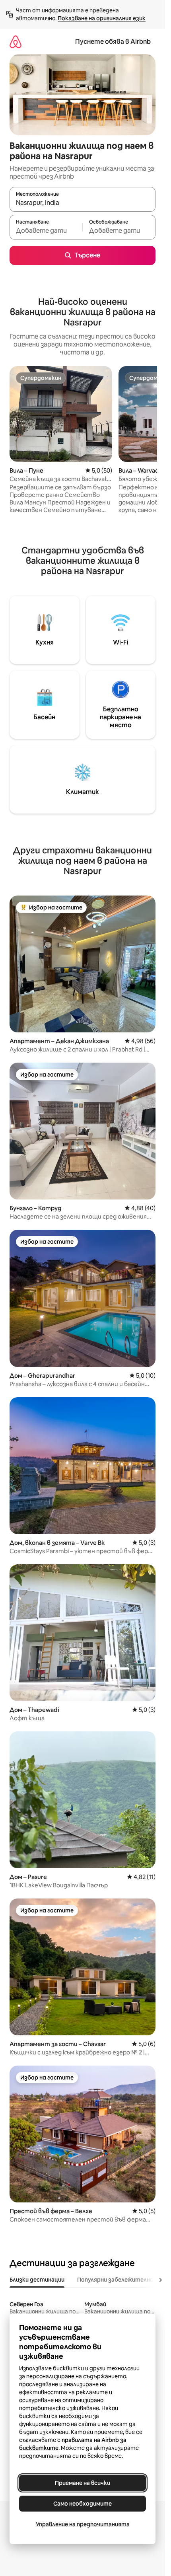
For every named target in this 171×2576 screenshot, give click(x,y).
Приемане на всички (83, 2483)
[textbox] (46, 231)
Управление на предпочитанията (83, 2524)
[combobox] (83, 203)
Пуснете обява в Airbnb (113, 42)
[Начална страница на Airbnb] (16, 42)
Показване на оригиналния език (102, 18)
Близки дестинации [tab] (37, 2280)
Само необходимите (83, 2504)
